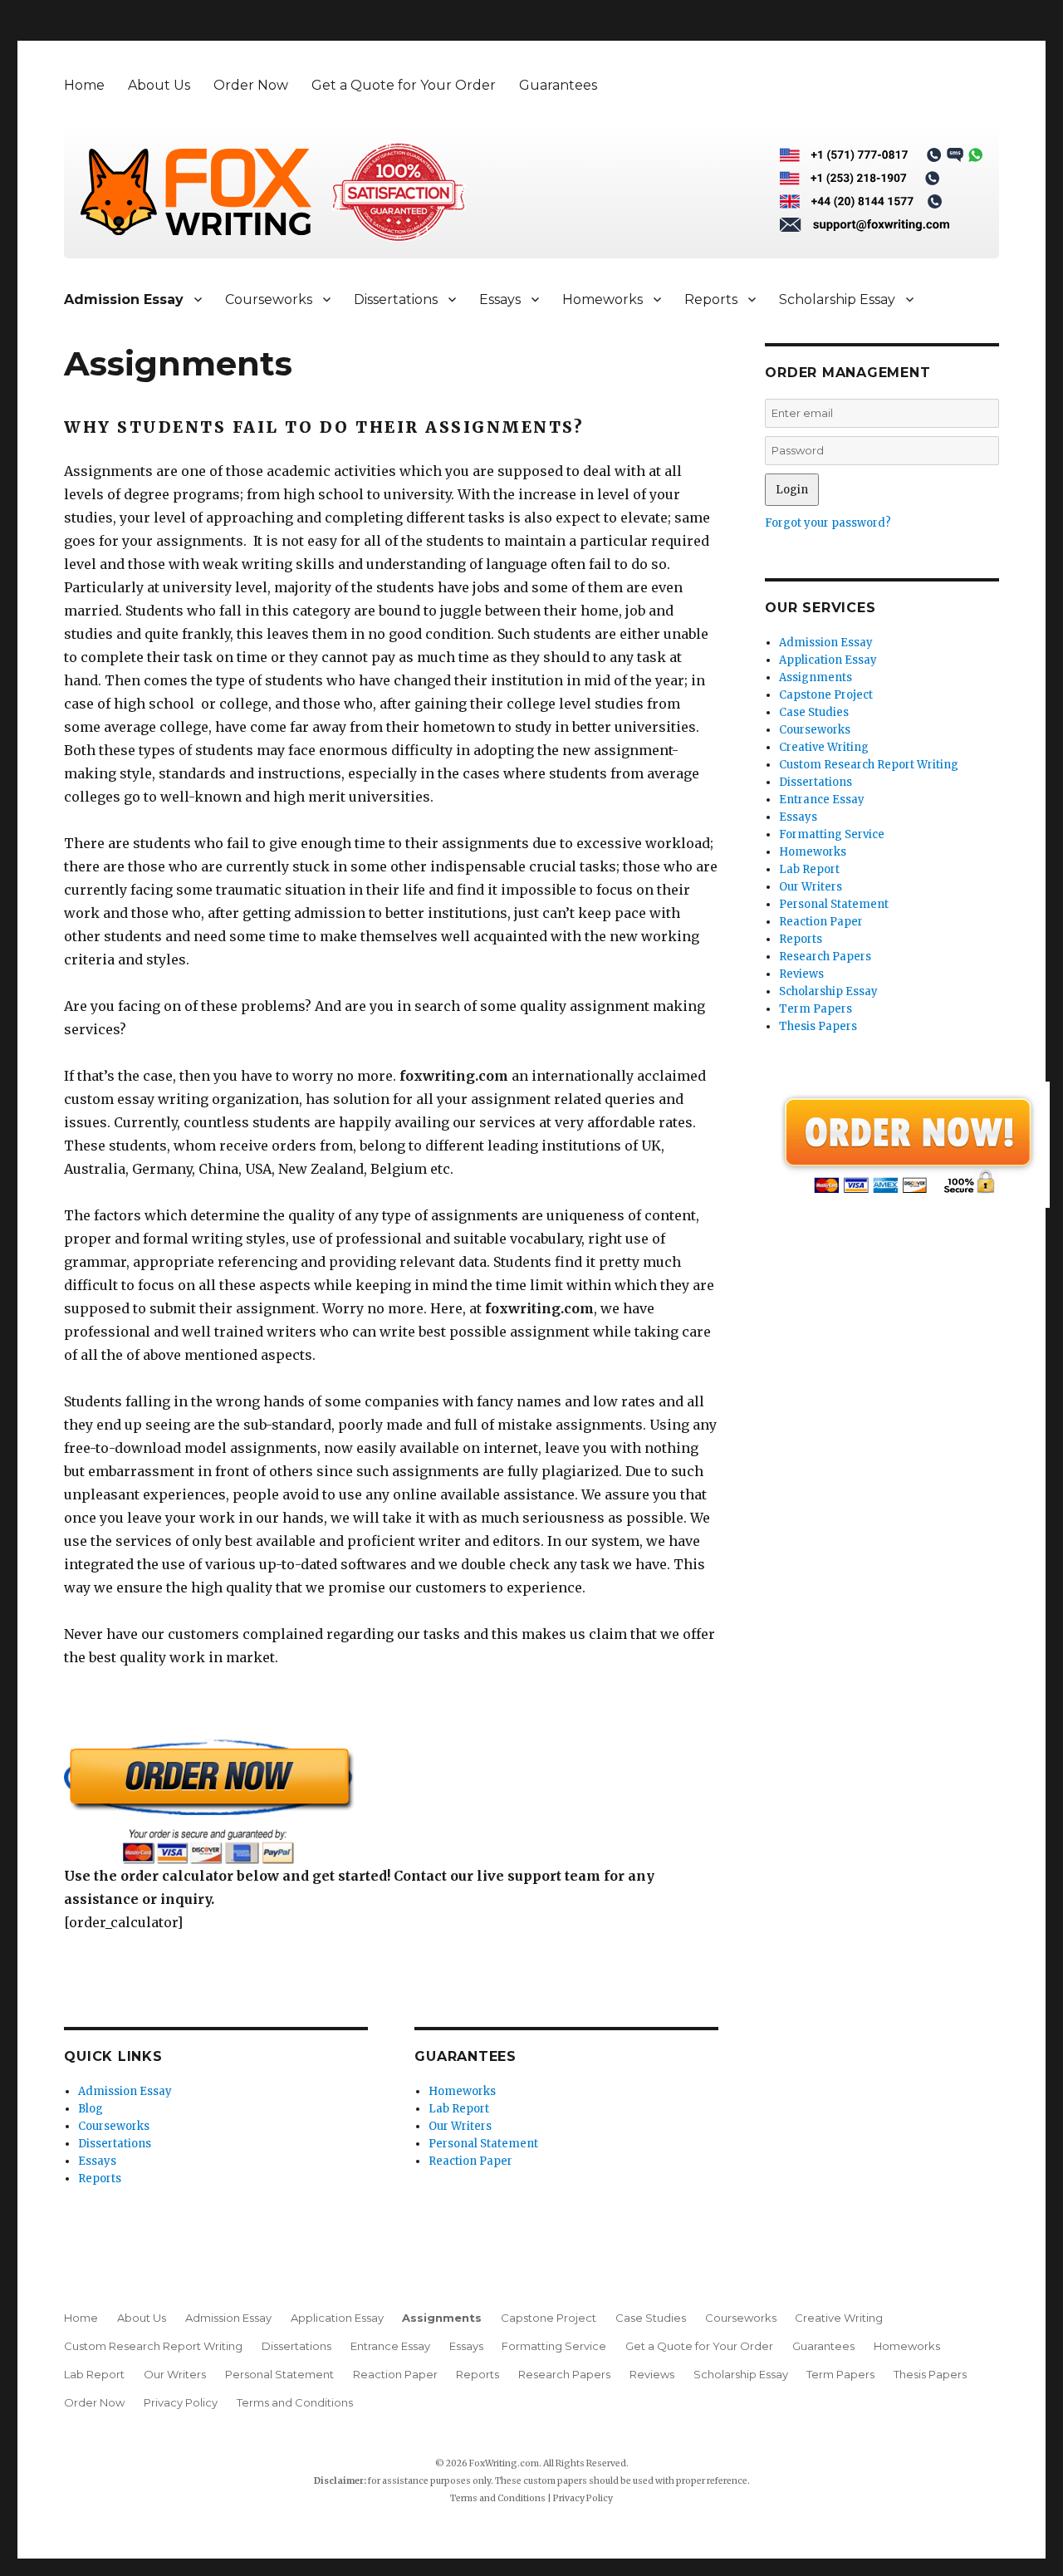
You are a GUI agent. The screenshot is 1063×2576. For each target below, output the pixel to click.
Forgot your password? (828, 523)
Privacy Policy (181, 2402)
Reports (711, 299)
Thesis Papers (818, 1026)
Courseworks (269, 299)
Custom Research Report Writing (869, 765)
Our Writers (460, 2126)
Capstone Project (826, 695)
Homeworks (603, 299)
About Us (159, 85)
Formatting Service (832, 834)
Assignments (816, 677)
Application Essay (828, 660)
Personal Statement (483, 2144)
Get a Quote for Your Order (404, 85)
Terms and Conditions (295, 2402)
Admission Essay (124, 299)
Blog (91, 2109)
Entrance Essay (822, 800)
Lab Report (459, 2109)
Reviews (801, 974)
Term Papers (816, 1009)
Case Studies (814, 712)
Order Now (251, 85)
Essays (500, 299)
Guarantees (558, 85)
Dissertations (396, 299)
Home (84, 85)
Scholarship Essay (837, 299)
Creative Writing (824, 747)
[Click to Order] (391, 1801)
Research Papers (825, 957)
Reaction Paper (470, 2161)
